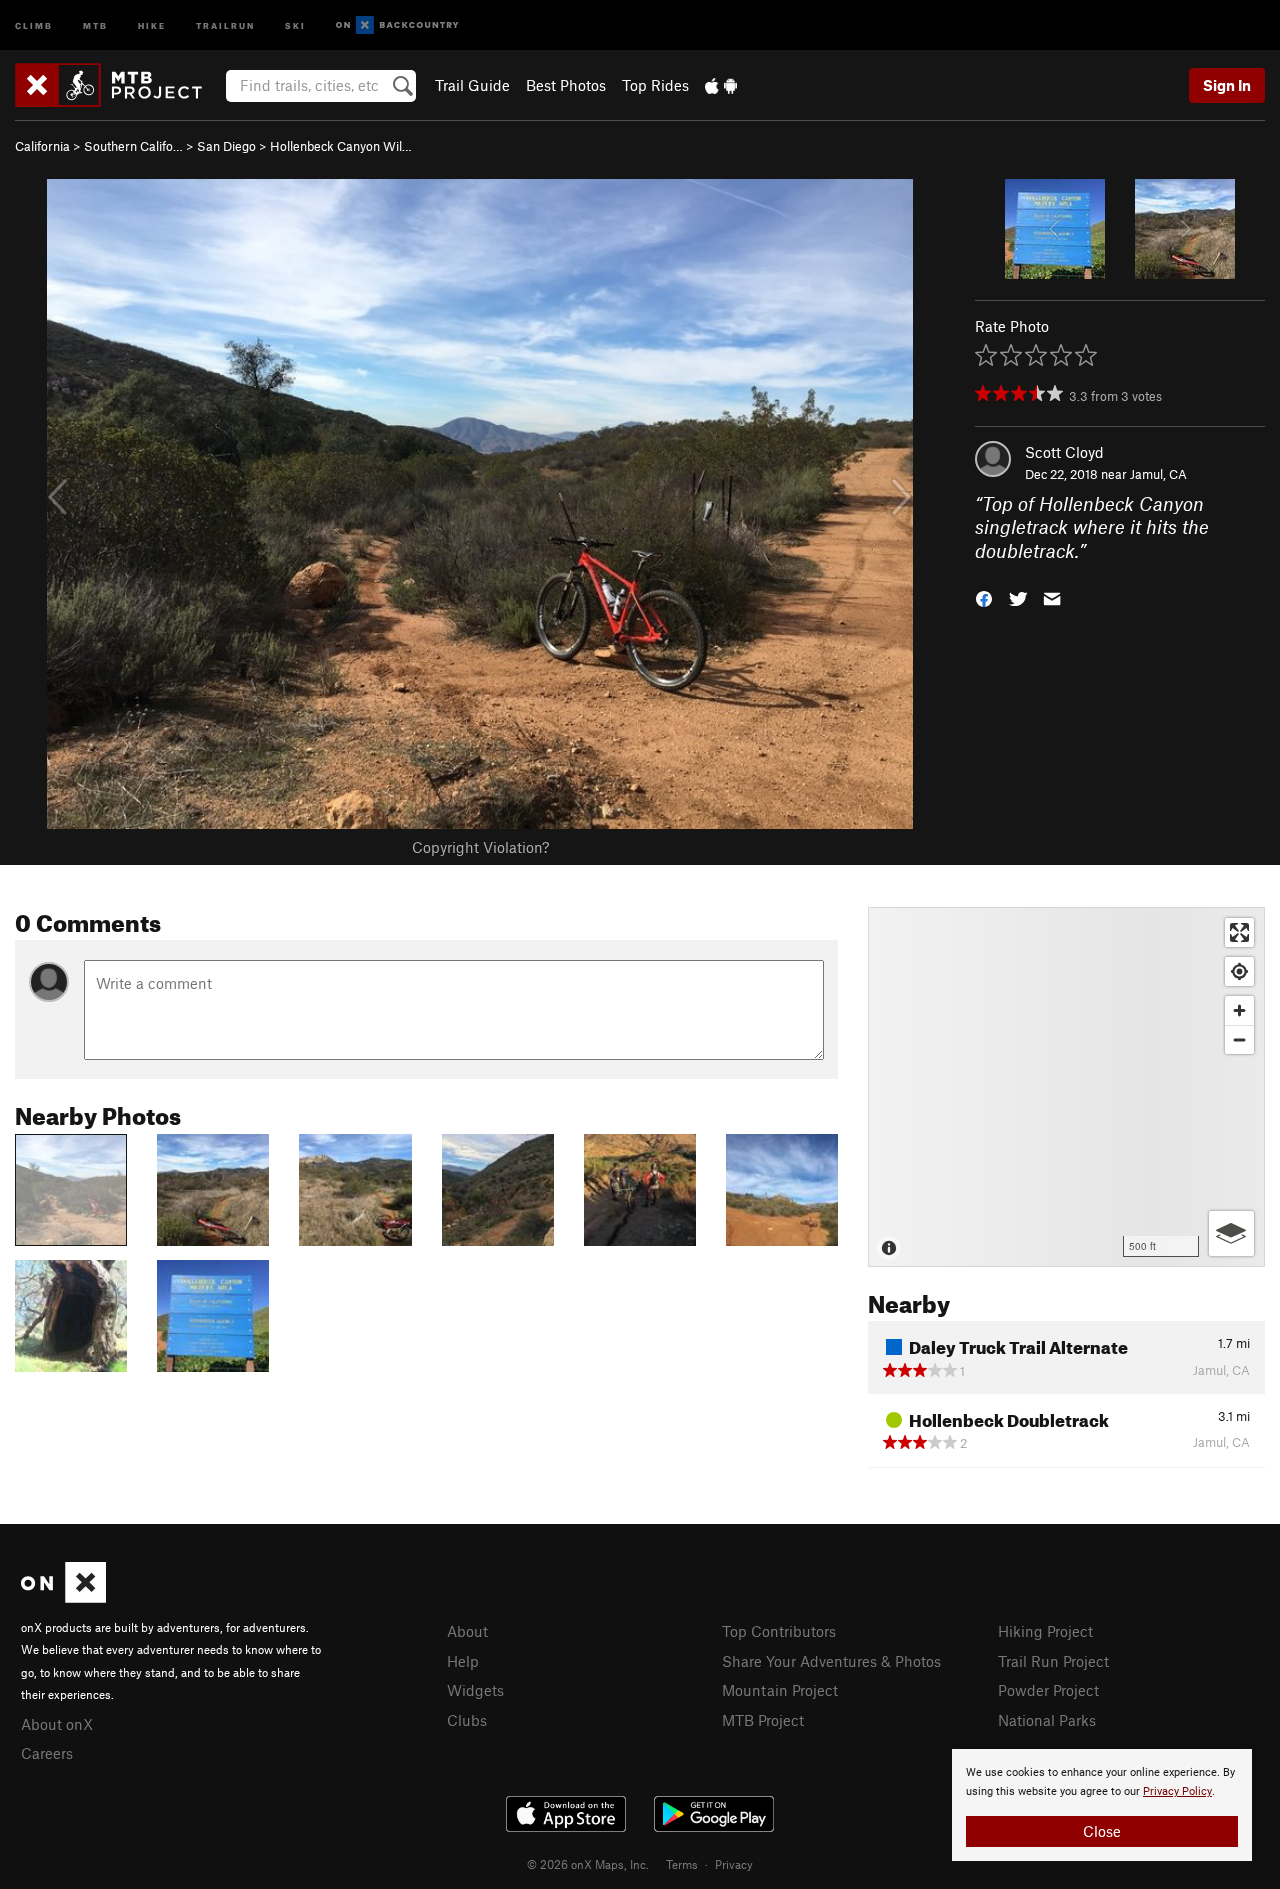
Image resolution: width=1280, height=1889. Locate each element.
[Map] (1066, 1087)
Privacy (734, 1864)
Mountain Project (780, 1690)
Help (463, 1661)
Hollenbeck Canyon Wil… (341, 146)
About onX (57, 1724)
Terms (682, 1864)
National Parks (1047, 1720)
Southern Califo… (133, 146)
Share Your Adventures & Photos (831, 1661)
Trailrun (225, 24)
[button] (984, 597)
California (42, 146)
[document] (1102, 1805)
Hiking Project (1045, 1631)
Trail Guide (472, 85)
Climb (34, 24)
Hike (152, 24)
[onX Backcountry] (397, 25)
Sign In (1227, 85)
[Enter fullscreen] (1239, 932)
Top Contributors (779, 1631)
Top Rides (655, 85)
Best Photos (566, 85)
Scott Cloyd (1064, 452)
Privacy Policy (1177, 1791)
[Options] (1231, 1233)
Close (1102, 1831)
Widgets (475, 1690)
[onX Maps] (63, 1597)
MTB (95, 24)
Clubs (467, 1720)
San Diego (226, 146)
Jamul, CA (1158, 474)
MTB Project (763, 1720)
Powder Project (1048, 1690)
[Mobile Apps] (721, 85)
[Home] (118, 85)
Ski (295, 24)
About (467, 1631)
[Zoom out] (1239, 1039)
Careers (47, 1753)
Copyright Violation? (480, 847)
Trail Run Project (1053, 1661)
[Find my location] (1239, 971)
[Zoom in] (1239, 1010)
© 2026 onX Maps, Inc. (588, 1864)
